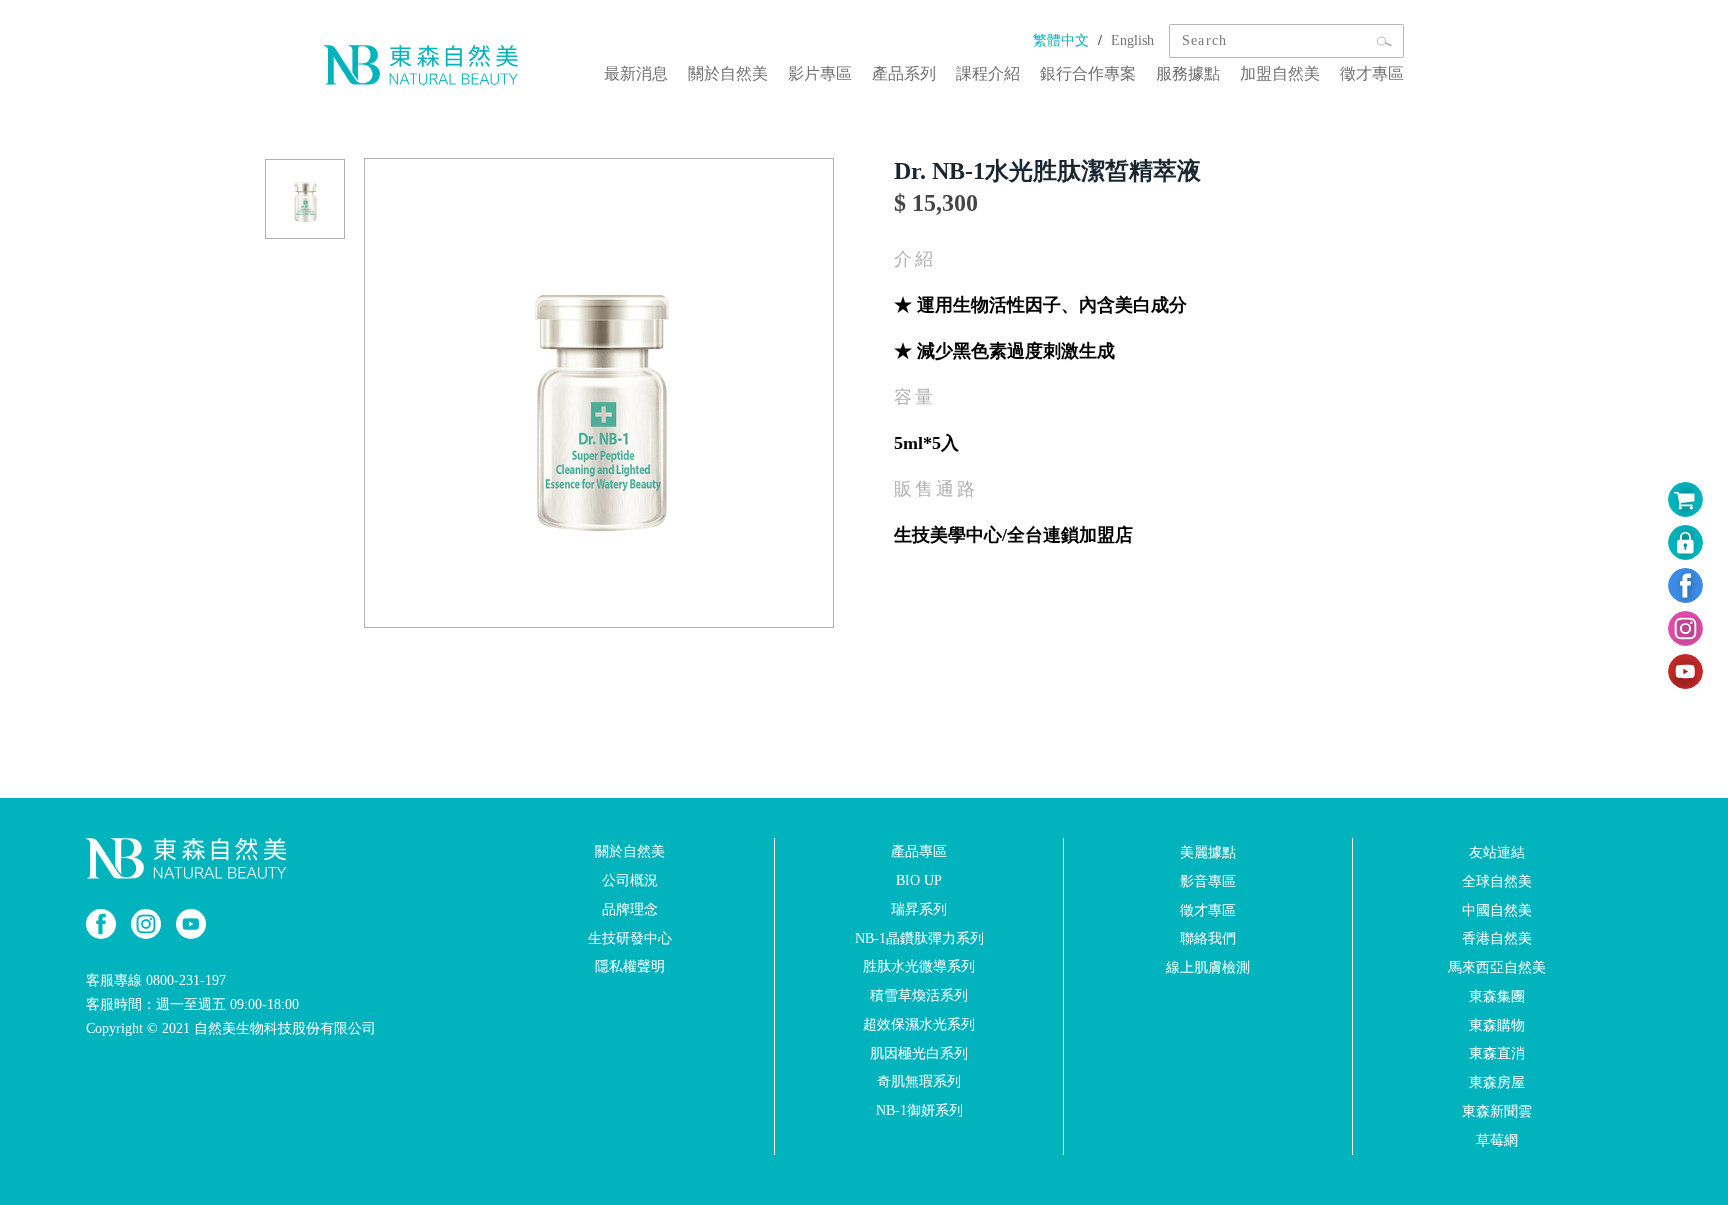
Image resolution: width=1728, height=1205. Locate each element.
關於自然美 (728, 73)
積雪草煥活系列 (919, 995)
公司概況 (630, 880)
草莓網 (1497, 1140)
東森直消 (1497, 1053)
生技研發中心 (630, 937)
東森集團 (1497, 996)
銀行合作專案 (1088, 73)
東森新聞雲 (1497, 1111)
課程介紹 (988, 73)
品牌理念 (630, 909)
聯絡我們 (1208, 938)
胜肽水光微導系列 (919, 966)
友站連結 (1497, 852)
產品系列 (904, 73)
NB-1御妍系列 (919, 1110)
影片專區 (820, 73)
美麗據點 (1208, 852)
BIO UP (919, 880)
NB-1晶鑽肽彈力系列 (919, 937)
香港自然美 (1497, 938)
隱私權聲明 (630, 966)
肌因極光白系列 (919, 1052)
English (1132, 40)
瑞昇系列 (919, 909)
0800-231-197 (186, 980)
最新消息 (636, 73)
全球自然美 (1497, 881)
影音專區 (1208, 881)
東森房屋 (1497, 1082)
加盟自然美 (1280, 73)
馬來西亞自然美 (1497, 967)
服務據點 (1188, 73)
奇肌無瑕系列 (919, 1081)
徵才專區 (1372, 73)
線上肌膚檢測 (1208, 967)
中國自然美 (1497, 909)
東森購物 (1497, 1024)
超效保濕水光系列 (919, 1024)
